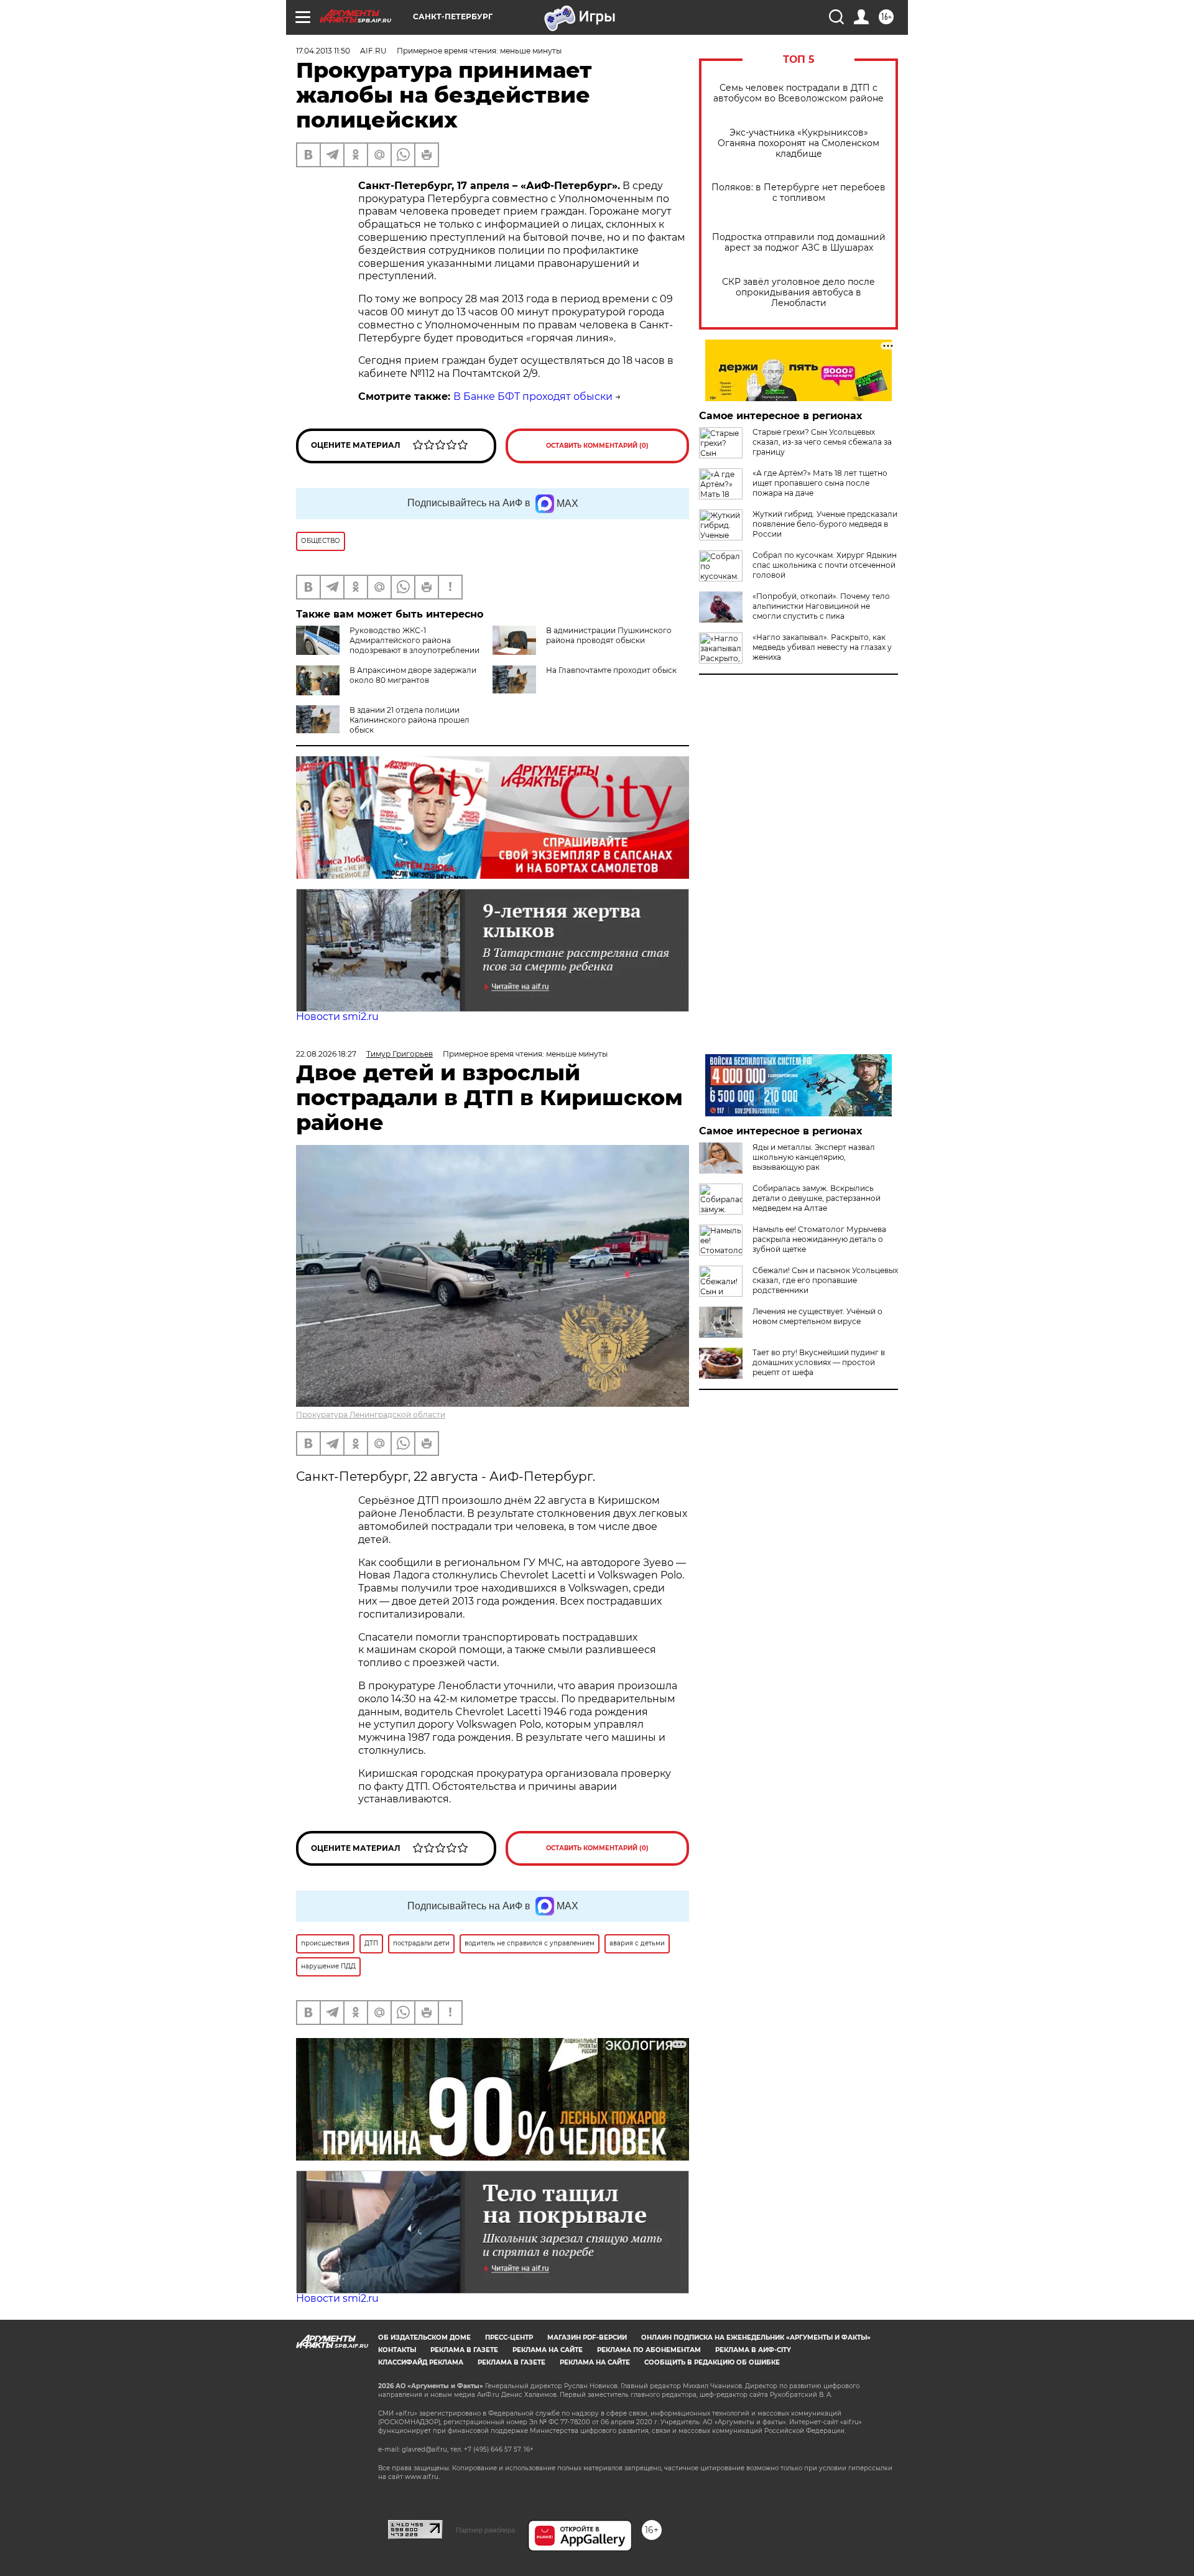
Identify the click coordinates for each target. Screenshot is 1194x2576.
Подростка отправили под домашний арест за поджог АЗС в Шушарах (799, 243)
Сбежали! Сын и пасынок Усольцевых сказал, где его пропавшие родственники (825, 1280)
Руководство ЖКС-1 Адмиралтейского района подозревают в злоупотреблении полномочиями (388, 645)
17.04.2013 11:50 (323, 51)
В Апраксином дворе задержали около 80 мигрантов (413, 675)
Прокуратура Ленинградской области (371, 1415)
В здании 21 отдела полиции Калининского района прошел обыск (410, 720)
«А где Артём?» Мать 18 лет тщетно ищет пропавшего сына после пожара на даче (820, 483)
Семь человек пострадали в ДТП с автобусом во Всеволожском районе (798, 93)
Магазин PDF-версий (587, 2337)
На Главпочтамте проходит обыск (611, 670)
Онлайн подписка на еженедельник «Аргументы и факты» (756, 2337)
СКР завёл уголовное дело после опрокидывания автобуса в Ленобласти (798, 293)
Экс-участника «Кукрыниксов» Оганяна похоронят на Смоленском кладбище (798, 143)
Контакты (397, 2350)
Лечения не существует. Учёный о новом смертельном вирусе (817, 1316)
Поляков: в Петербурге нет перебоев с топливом (798, 193)
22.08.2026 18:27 (326, 1054)
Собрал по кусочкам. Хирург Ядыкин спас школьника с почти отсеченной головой (825, 565)
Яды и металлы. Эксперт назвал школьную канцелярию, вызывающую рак (814, 1157)
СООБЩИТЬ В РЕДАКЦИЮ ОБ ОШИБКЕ (712, 2362)
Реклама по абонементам (649, 2350)
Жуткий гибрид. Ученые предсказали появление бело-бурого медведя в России (825, 524)
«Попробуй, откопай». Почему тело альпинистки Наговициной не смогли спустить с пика (821, 606)
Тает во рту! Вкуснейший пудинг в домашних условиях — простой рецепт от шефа (819, 1362)
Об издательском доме (424, 2337)
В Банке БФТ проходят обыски (533, 396)
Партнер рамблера (485, 2530)
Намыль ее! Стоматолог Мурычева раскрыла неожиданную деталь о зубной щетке (819, 1239)
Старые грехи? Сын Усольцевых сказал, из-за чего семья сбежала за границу (822, 442)
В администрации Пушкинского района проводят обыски (609, 635)
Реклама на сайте (548, 2350)
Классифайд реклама (421, 2362)
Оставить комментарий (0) (597, 446)
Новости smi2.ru (337, 1017)
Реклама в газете (464, 2350)
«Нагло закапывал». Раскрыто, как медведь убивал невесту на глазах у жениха (822, 647)
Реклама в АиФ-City (753, 2350)
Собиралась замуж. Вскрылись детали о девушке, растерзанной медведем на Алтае (817, 1198)
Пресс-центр (509, 2337)
